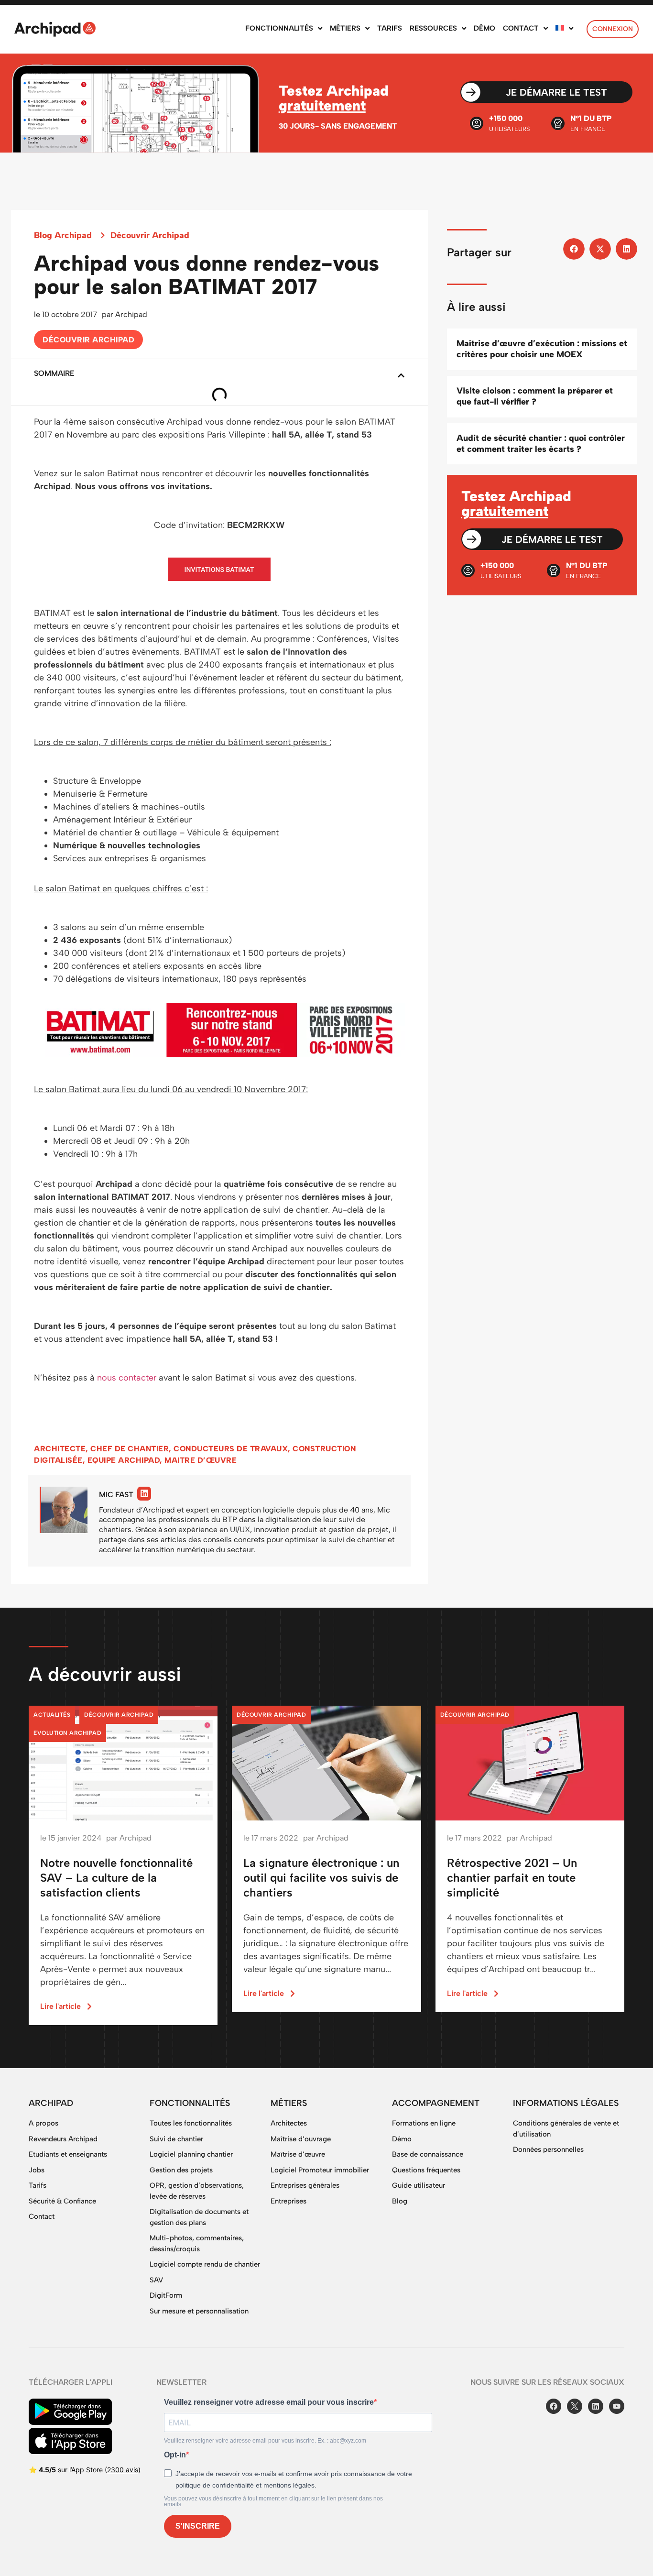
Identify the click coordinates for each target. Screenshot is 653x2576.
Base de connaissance (428, 2154)
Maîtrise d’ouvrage (301, 2139)
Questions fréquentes (426, 2170)
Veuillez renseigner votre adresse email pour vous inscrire (269, 2402)
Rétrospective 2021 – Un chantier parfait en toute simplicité (512, 1878)
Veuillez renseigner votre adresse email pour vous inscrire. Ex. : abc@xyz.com (265, 2441)
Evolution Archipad (67, 1733)
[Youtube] (617, 2406)
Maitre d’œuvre (201, 1460)
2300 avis (123, 2470)
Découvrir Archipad (150, 235)
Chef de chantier (130, 1449)
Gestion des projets (181, 2170)
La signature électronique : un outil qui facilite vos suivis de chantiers (321, 1878)
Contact (42, 2216)
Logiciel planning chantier (191, 2154)
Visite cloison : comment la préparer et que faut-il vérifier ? (535, 396)
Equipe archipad (124, 1460)
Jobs (37, 2170)
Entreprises (288, 2201)
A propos (44, 2123)
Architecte (60, 1449)
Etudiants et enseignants (68, 2154)
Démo (402, 2139)
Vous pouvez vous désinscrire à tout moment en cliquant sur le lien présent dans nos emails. (273, 2501)
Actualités (52, 1715)
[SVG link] (55, 29)
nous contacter (127, 1378)
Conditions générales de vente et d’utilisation (566, 2129)
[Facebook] (554, 2406)
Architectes (289, 2123)
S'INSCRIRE (198, 2526)
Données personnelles (548, 2149)
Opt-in (175, 2455)
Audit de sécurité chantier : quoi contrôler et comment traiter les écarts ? (541, 444)
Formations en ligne (424, 2123)
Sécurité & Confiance (62, 2201)
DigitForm (166, 2295)
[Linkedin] (144, 1494)
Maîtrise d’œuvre (298, 2154)
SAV (156, 2280)
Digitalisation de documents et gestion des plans (199, 2217)
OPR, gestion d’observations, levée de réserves (197, 2191)
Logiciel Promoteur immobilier (320, 2170)
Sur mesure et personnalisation (199, 2311)
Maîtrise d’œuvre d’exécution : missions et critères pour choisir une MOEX (542, 349)
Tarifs (38, 2185)
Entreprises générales (305, 2185)
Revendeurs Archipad (63, 2139)
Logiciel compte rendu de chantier (205, 2264)
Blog (400, 2201)
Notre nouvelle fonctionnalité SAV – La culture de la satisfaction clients (116, 1878)
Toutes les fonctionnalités (191, 2123)
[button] (401, 375)
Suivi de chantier (176, 2139)
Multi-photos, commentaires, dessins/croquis (197, 2243)
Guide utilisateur (419, 2185)
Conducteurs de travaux (231, 1449)
